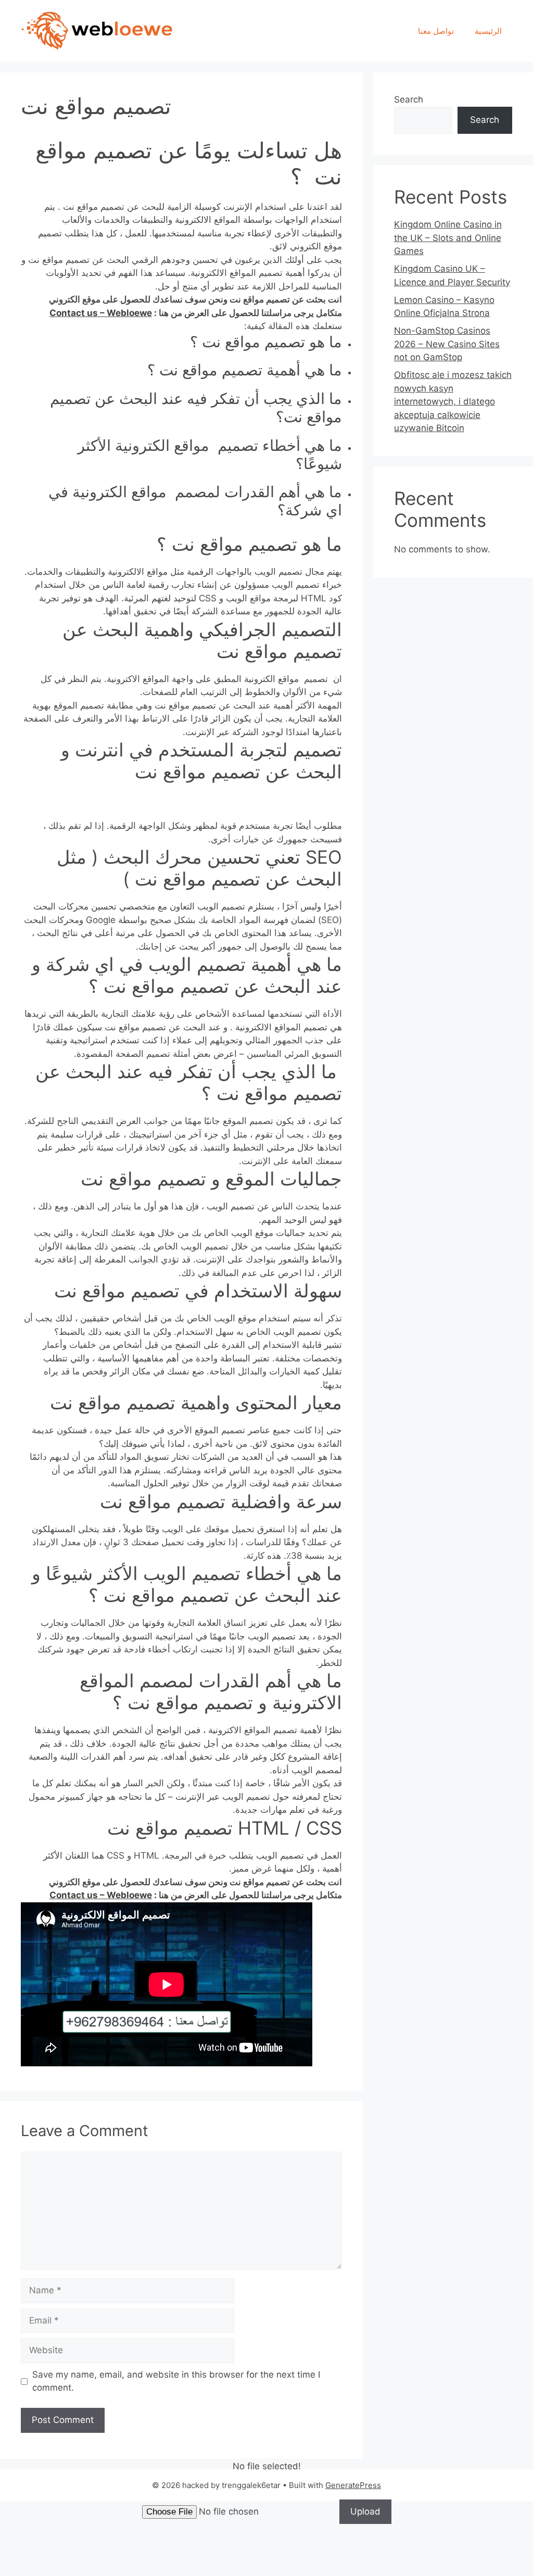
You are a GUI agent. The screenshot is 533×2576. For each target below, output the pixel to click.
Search (409, 99)
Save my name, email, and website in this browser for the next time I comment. (176, 2381)
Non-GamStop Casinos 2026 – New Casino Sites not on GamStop (447, 344)
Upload (365, 2511)
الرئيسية (488, 31)
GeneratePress (353, 2485)
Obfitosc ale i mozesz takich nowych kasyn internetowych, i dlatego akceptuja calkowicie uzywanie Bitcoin (453, 401)
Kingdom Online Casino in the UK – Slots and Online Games (448, 238)
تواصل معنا (436, 31)
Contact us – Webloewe (101, 313)
